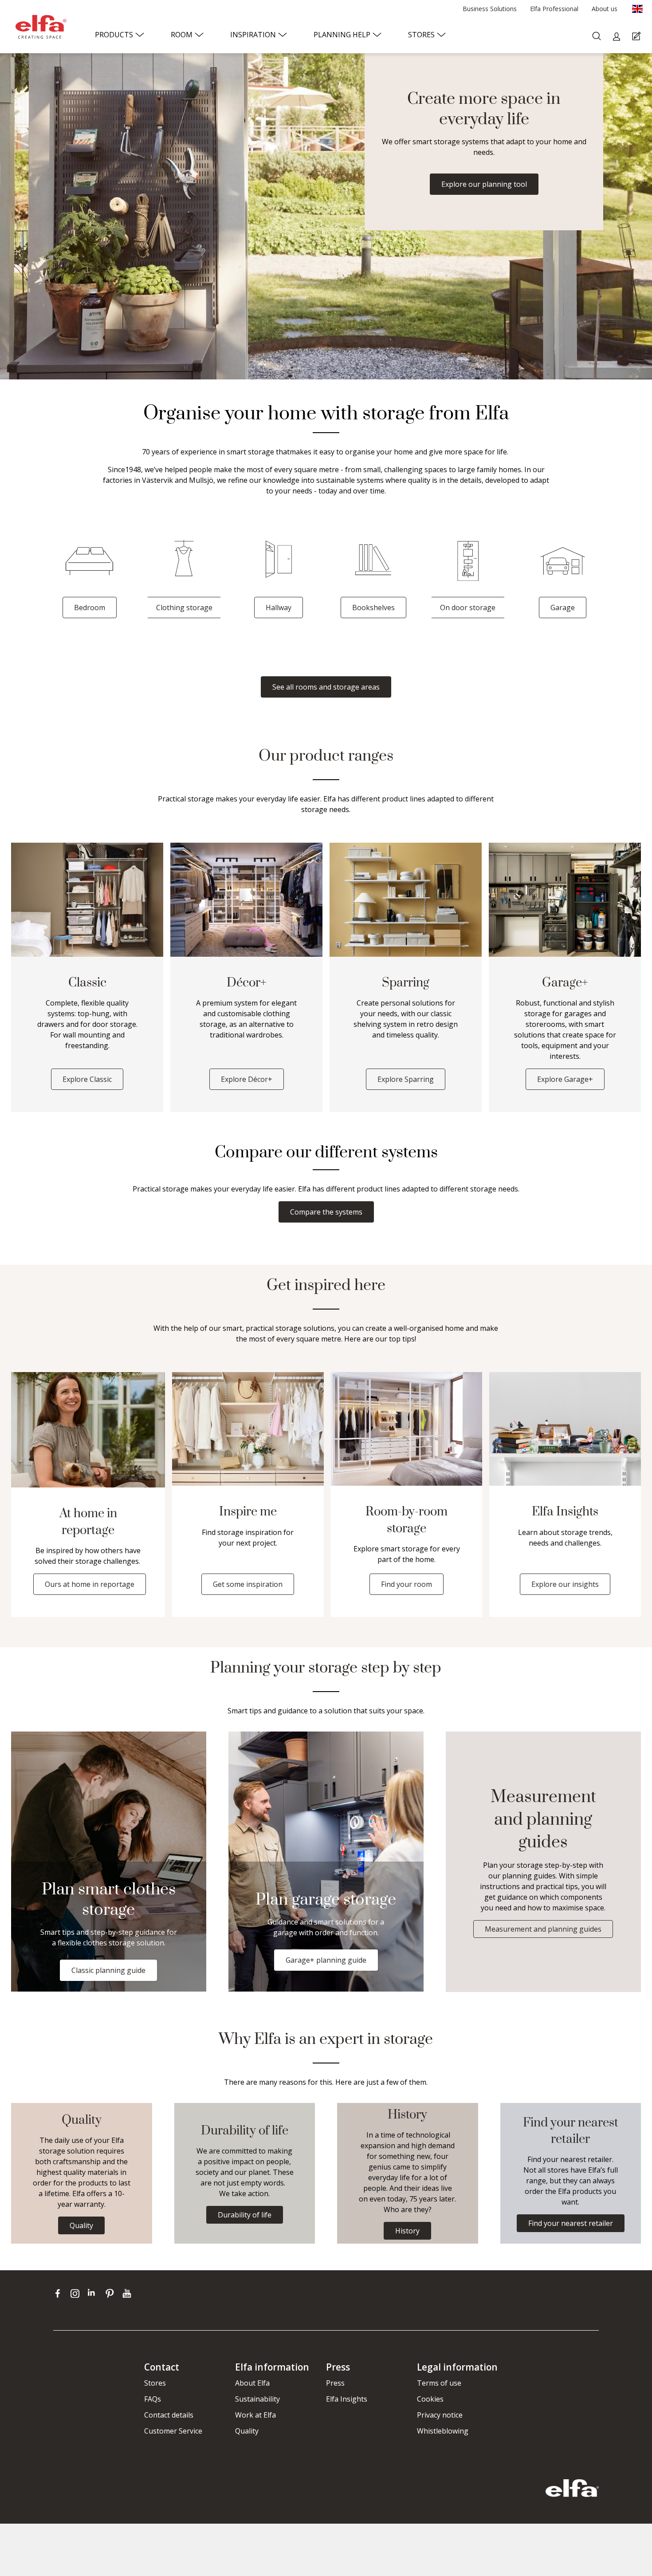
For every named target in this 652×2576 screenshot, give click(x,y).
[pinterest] (112, 2293)
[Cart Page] (638, 37)
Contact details (169, 2415)
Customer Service (173, 2431)
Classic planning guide (108, 1970)
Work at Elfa (255, 2415)
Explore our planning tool (484, 184)
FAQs (153, 2399)
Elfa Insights (347, 2399)
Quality (247, 2431)
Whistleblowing (443, 2431)
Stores (155, 2383)
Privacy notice (440, 2415)
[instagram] (77, 2293)
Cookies (430, 2399)
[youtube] (128, 2293)
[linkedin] (94, 2293)
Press (335, 2383)
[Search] (598, 37)
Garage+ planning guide (326, 1960)
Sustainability (257, 2399)
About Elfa (252, 2383)
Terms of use (439, 2383)
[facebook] (60, 2293)
